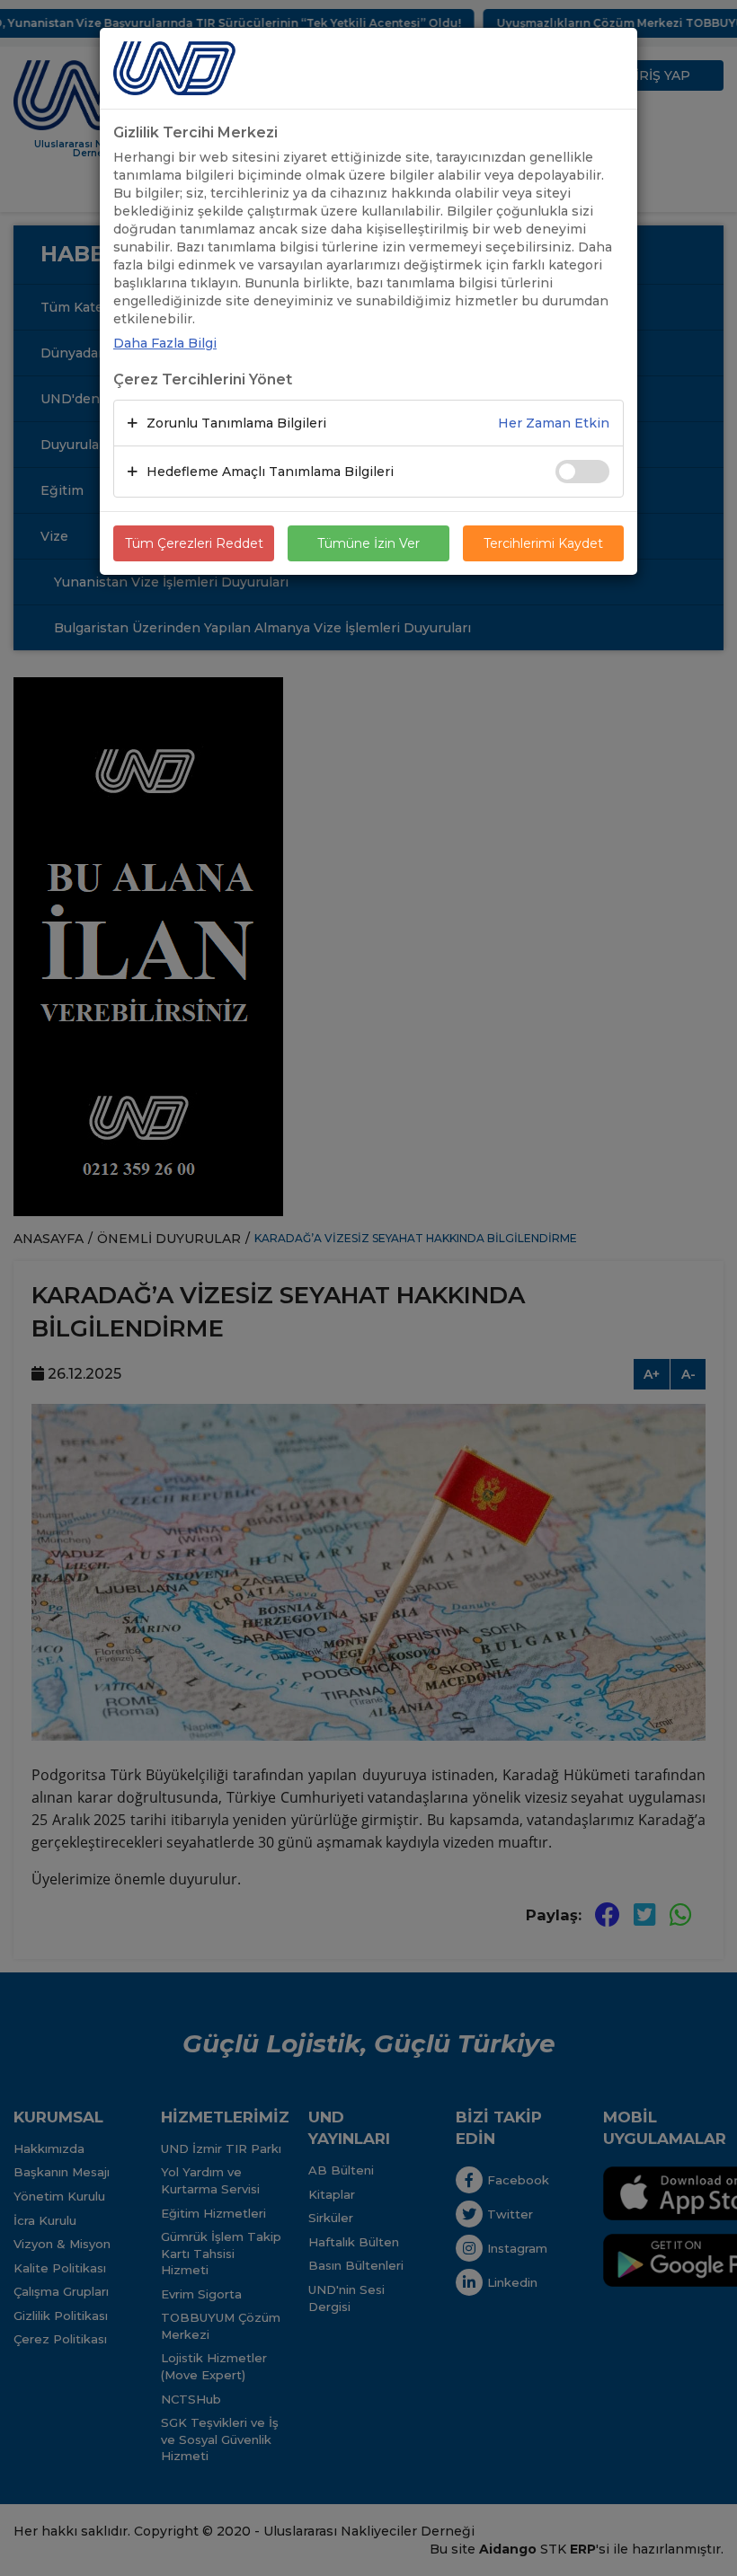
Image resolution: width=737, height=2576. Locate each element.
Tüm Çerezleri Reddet (194, 543)
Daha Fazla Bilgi (165, 343)
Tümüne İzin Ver (368, 543)
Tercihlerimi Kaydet (543, 543)
